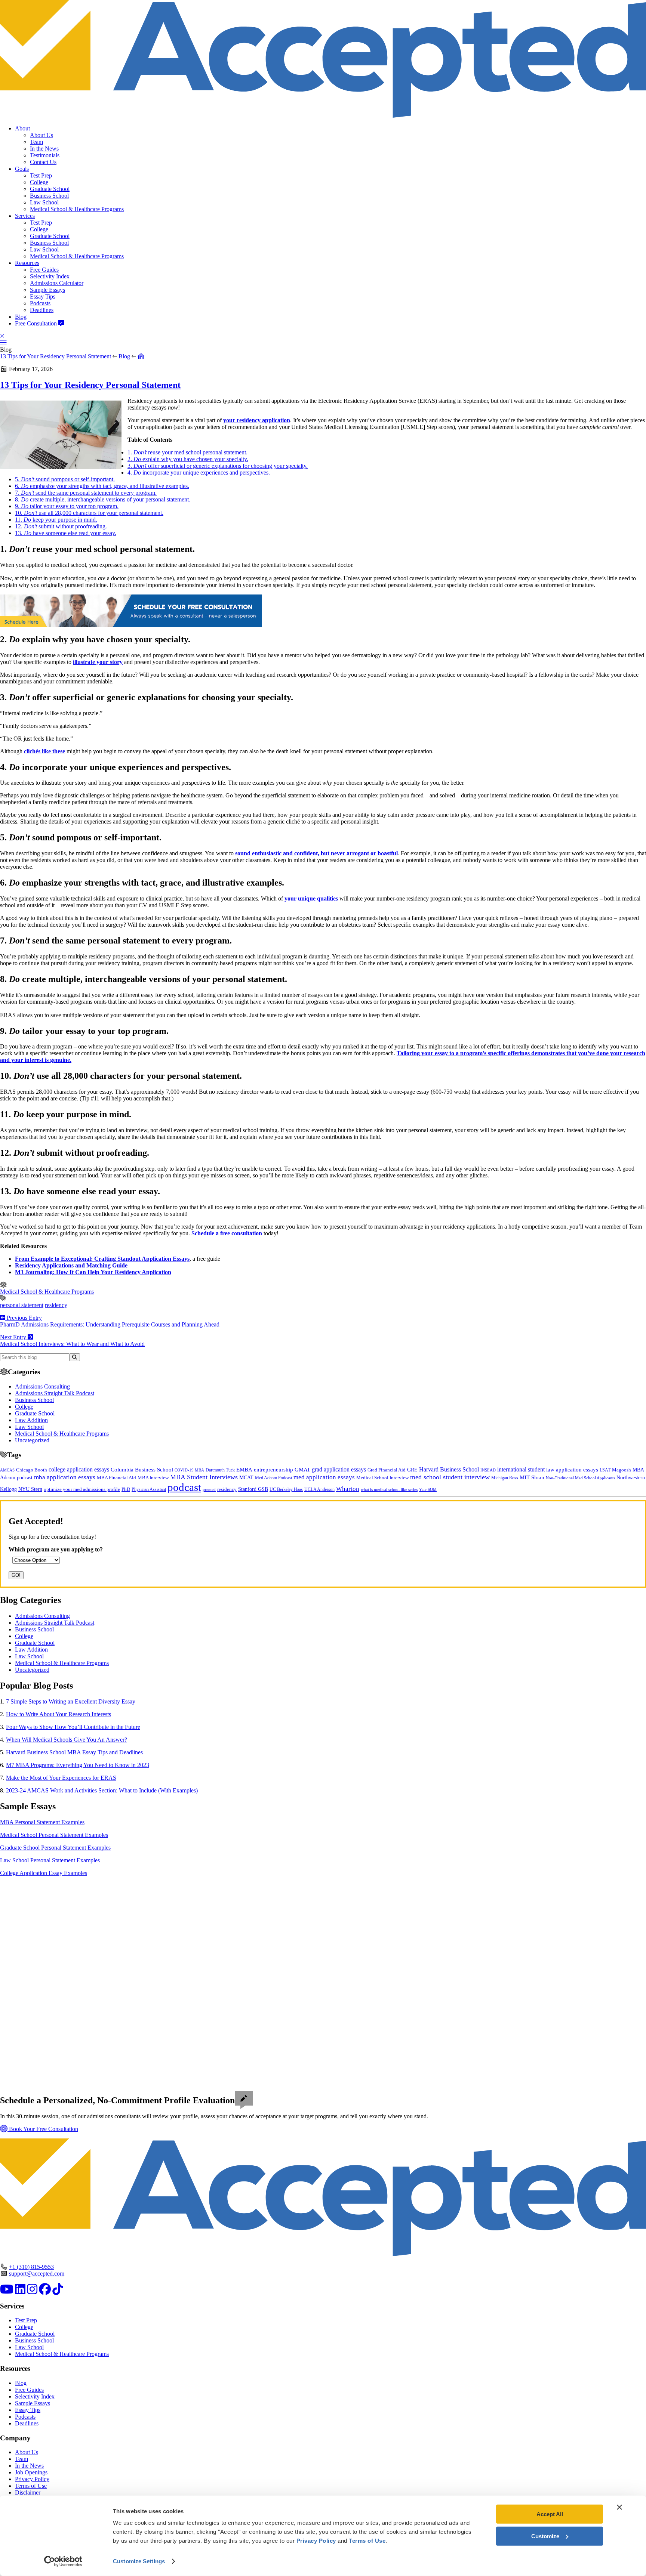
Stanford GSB (253, 1489)
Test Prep (41, 175)
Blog (21, 317)
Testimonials (45, 155)
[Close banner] (619, 2507)
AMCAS (7, 1470)
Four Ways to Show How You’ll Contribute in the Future (73, 1727)
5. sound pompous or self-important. (65, 479)
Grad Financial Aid (387, 1470)
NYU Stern (30, 1489)
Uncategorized (32, 1440)
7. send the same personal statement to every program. (86, 493)
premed (209, 1489)
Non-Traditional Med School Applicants (580, 1478)
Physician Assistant (149, 1489)
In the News (44, 149)
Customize (545, 2536)
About (22, 128)
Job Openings (31, 2472)
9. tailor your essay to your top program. (67, 506)
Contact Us (43, 162)
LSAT (605, 1470)
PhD (126, 1489)
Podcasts (40, 303)
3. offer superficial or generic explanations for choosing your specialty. (218, 466)
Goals (22, 169)
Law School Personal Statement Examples (50, 1860)
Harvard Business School (449, 1470)
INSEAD (488, 1470)
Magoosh (622, 1470)
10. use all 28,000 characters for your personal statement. (89, 513)
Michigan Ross (505, 1478)
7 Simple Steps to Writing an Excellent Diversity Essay (71, 1701)
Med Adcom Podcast (273, 1478)
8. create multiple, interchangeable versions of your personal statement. (103, 499)
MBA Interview (153, 1478)
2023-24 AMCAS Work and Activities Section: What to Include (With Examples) (102, 1790)
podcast (184, 1487)
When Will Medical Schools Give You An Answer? (67, 1740)
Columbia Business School (142, 1470)
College (39, 182)
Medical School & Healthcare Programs (77, 209)
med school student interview (450, 1477)
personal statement (22, 1305)
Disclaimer (28, 2492)
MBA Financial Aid (116, 1478)
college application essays (79, 1469)
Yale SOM (428, 1489)
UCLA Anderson (319, 1490)
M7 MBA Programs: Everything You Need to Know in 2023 (78, 1765)
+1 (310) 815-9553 (31, 2267)
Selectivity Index (50, 276)
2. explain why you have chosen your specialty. (188, 459)
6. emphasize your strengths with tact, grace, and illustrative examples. (102, 486)
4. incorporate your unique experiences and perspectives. (199, 472)
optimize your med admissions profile (82, 1489)
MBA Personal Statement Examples (42, 1822)
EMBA (244, 1470)
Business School (49, 196)
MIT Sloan (532, 1477)
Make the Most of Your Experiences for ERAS (61, 1778)
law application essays (572, 1470)
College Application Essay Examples (44, 1873)
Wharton (348, 1489)
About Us (41, 135)
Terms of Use (31, 2486)
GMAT (302, 1470)
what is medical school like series (389, 1490)
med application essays (324, 1477)
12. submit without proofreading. (61, 526)
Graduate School (50, 189)
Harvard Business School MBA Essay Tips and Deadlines (74, 1752)
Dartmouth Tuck (220, 1470)
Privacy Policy (32, 2479)
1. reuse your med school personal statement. (187, 452)
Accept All (550, 2514)
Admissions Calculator (57, 283)
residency (56, 1305)
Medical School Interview (382, 1478)
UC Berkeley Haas (286, 1489)
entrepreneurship (273, 1470)
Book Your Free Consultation (43, 2129)
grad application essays (339, 1469)
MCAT (246, 1478)
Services (25, 216)
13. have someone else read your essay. (66, 533)
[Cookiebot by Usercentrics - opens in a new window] (63, 2561)
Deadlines (42, 310)
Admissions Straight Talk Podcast (55, 1393)
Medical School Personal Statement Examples (54, 1835)
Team (36, 142)
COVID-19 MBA (189, 1470)
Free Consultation (37, 323)
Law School (44, 202)
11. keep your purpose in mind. (56, 520)
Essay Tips (43, 296)
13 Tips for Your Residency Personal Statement (56, 356)
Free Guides (44, 270)
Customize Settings (139, 2561)
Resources (27, 263)
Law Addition (31, 1420)
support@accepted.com (37, 2274)
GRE (412, 1470)
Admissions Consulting (42, 1386)
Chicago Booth (32, 1470)
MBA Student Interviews (204, 1477)
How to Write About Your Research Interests (59, 1714)
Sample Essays (47, 290)
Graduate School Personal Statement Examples (55, 1848)
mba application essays (65, 1477)
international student (521, 1469)
